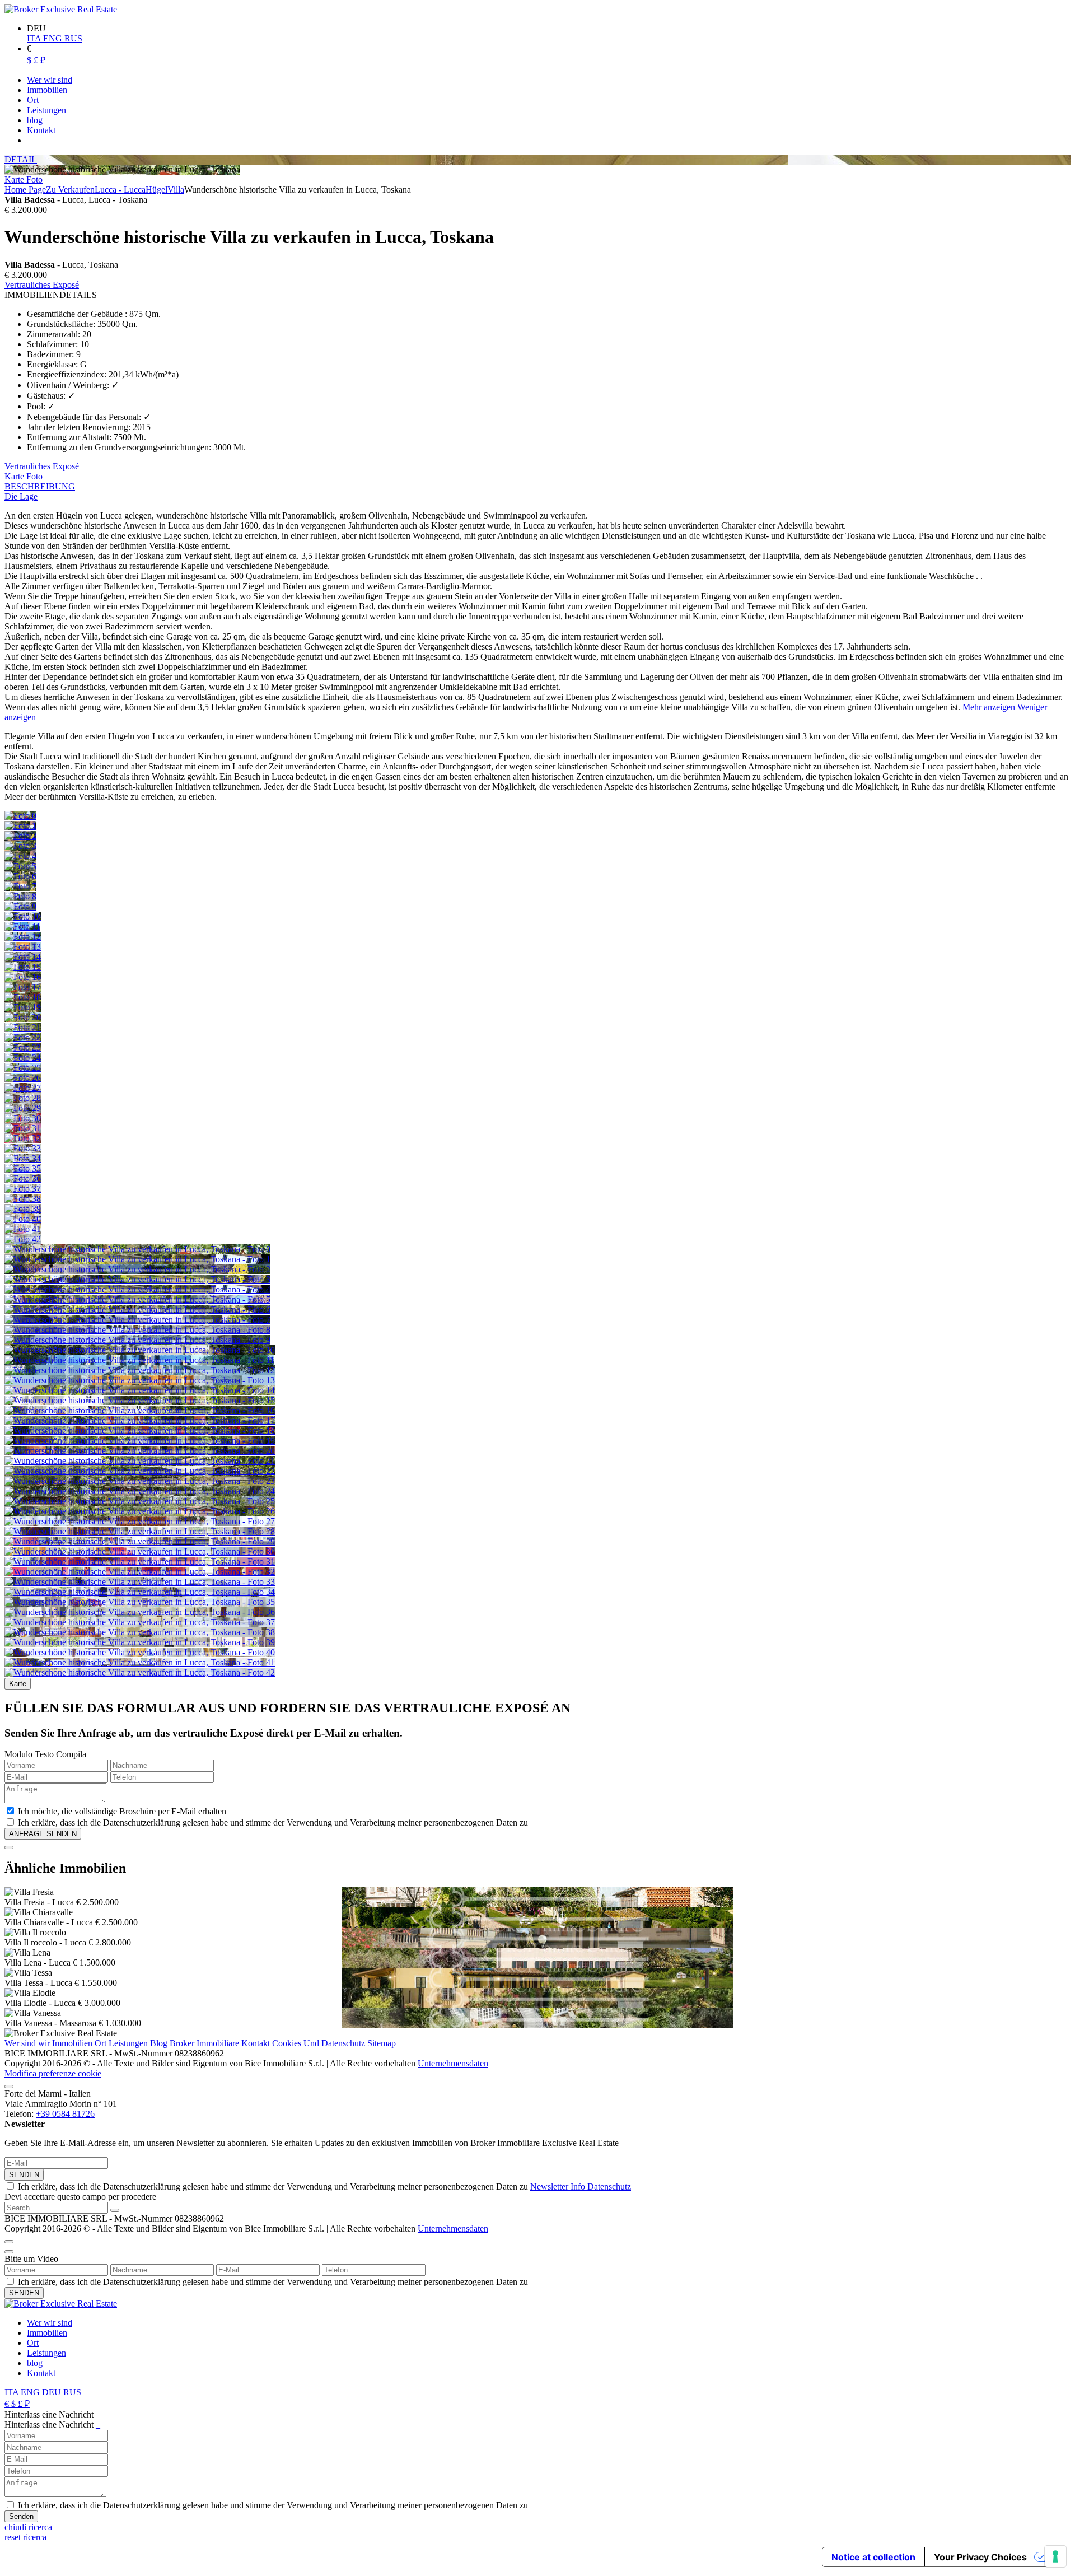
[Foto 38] (23, 1199)
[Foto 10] (23, 916)
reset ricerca (25, 2537)
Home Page (25, 190)
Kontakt (256, 2043)
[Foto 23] (23, 1047)
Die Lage (21, 496)
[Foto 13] (23, 947)
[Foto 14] (23, 957)
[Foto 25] (23, 1068)
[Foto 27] (23, 1088)
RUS (73, 38)
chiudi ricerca (28, 2527)
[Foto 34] (23, 1158)
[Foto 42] (23, 1239)
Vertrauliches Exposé (42, 285)
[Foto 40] (23, 1219)
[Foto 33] (23, 1148)
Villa (176, 190)
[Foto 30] (23, 1118)
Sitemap (382, 2043)
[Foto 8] (20, 896)
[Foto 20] (23, 1017)
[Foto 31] (23, 1128)
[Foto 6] (20, 876)
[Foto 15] (23, 967)
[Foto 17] (23, 987)
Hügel (156, 190)
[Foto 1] (20, 826)
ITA (35, 38)
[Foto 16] (23, 977)
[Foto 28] (23, 1098)
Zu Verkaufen (70, 190)
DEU (53, 2392)
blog (35, 2363)
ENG (54, 38)
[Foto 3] (20, 846)
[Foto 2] (20, 836)
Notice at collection (873, 2557)
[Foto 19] (23, 1007)
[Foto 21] (23, 1027)
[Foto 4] (20, 856)
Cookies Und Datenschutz (319, 2043)
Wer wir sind (50, 2323)
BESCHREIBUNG (40, 486)
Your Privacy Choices (980, 2557)
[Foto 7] (20, 886)
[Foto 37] (23, 1189)
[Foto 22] (23, 1037)
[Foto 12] (23, 937)
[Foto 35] (23, 1168)
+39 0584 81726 (65, 2114)
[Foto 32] (23, 1138)
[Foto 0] (20, 816)
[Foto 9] (20, 906)
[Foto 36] (23, 1179)
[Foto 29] (23, 1108)
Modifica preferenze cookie (53, 2073)
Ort (101, 2043)
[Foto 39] (23, 1209)
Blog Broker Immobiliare (195, 2043)
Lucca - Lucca (120, 190)
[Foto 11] (22, 927)
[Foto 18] (23, 997)
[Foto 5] (20, 866)
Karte (15, 179)
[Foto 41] (23, 1229)
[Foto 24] (23, 1058)
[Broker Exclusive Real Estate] (61, 9)
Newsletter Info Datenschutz (581, 2187)
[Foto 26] (23, 1078)
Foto (34, 179)
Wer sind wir (27, 2043)
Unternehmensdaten (453, 2063)
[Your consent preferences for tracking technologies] (1055, 2556)
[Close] (9, 1847)
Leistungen (128, 2043)
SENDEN (24, 2175)
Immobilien (72, 2043)
